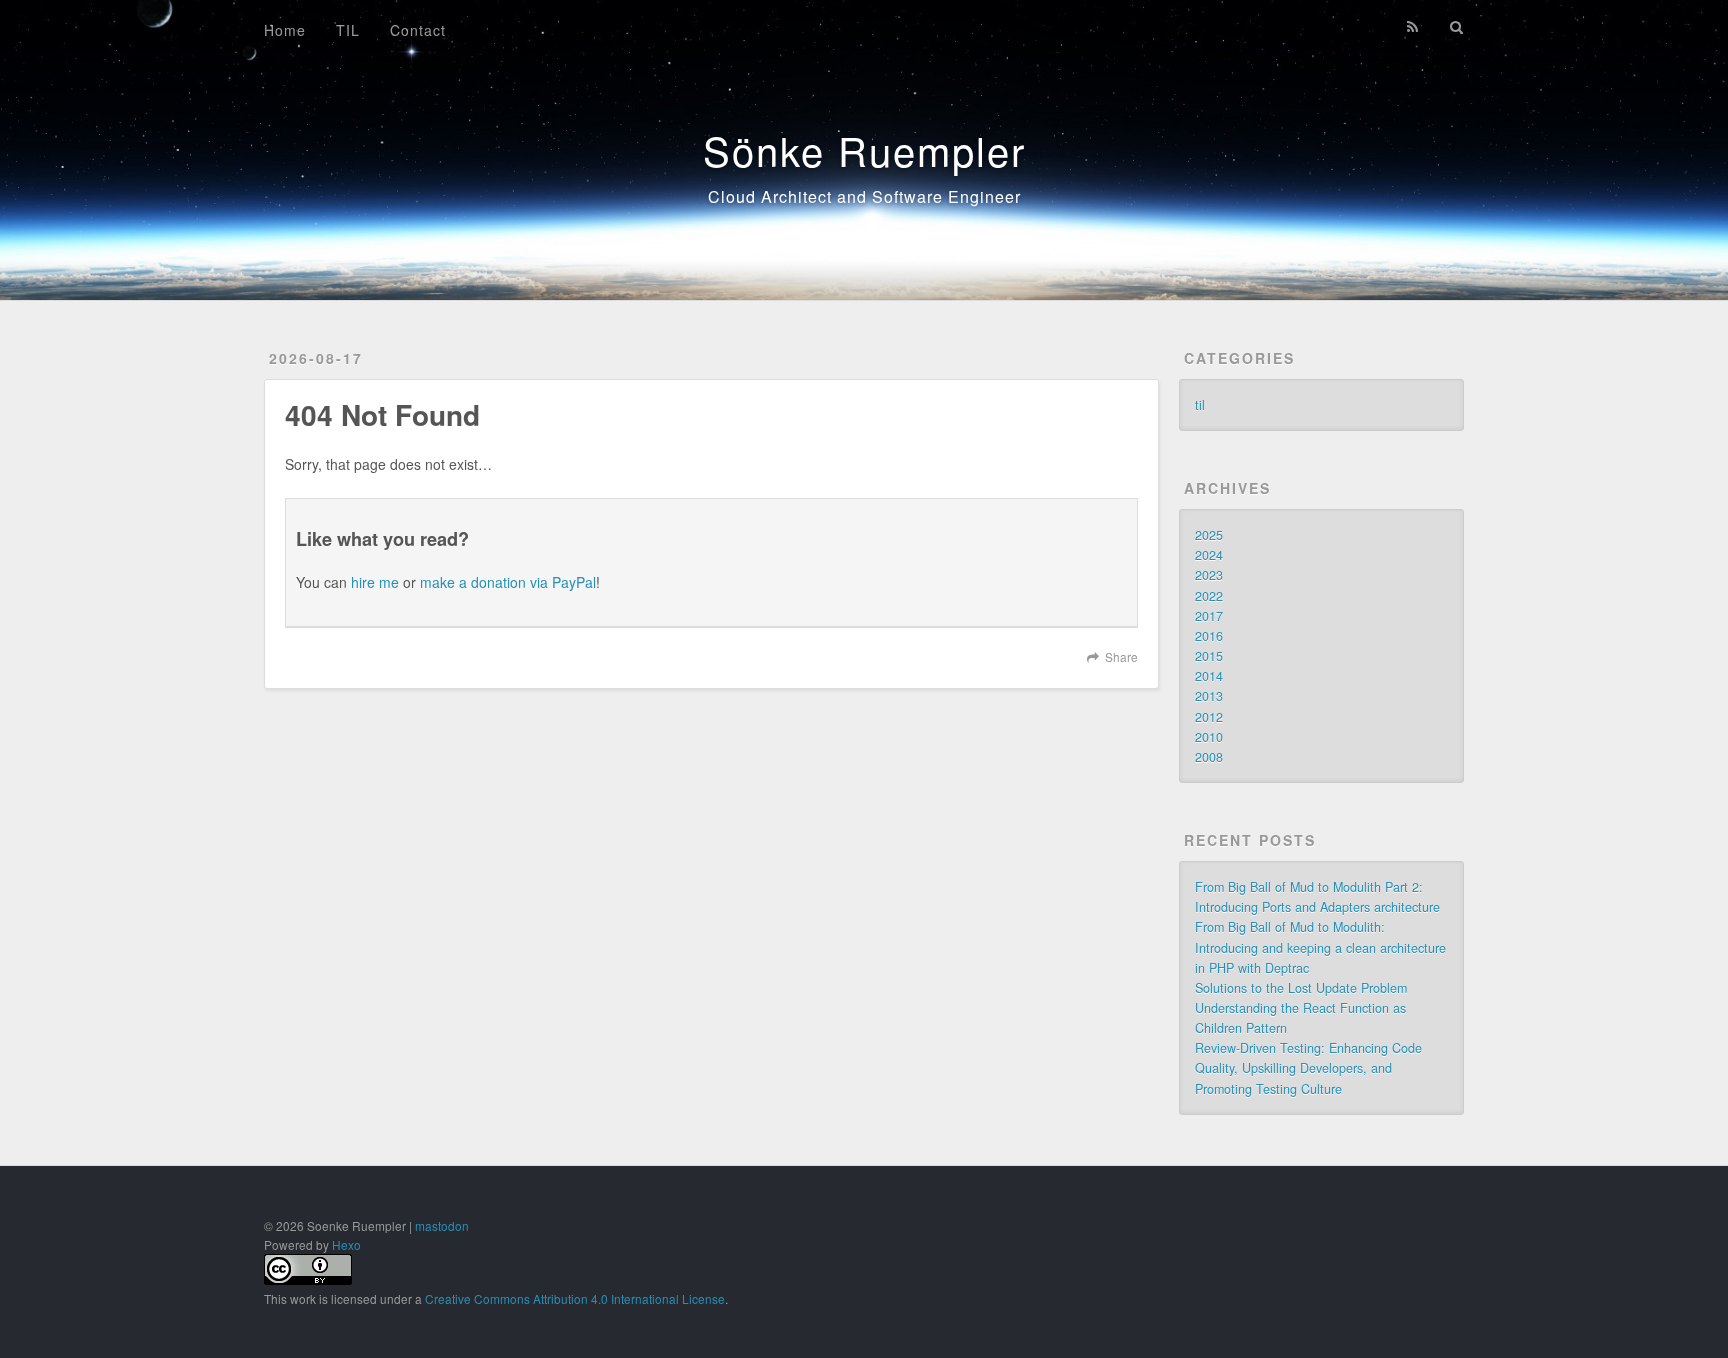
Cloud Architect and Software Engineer (864, 196)
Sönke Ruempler (864, 149)
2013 (1209, 696)
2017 (1209, 616)
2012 (1209, 717)
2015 (1209, 656)
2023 (1209, 575)
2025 (1209, 535)
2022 (1209, 596)
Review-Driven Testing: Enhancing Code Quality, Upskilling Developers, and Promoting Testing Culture (1308, 1068)
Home (285, 30)
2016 (1209, 636)
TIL (348, 30)
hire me (375, 582)
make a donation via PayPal (508, 582)
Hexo (346, 1244)
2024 (1209, 555)
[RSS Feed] (1413, 27)
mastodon (442, 1225)
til (1200, 405)
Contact (418, 30)
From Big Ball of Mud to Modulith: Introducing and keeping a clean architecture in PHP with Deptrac (1320, 947)
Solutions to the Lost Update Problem (1301, 988)
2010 (1209, 737)
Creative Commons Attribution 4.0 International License (575, 1298)
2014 (1209, 676)
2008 (1209, 757)
